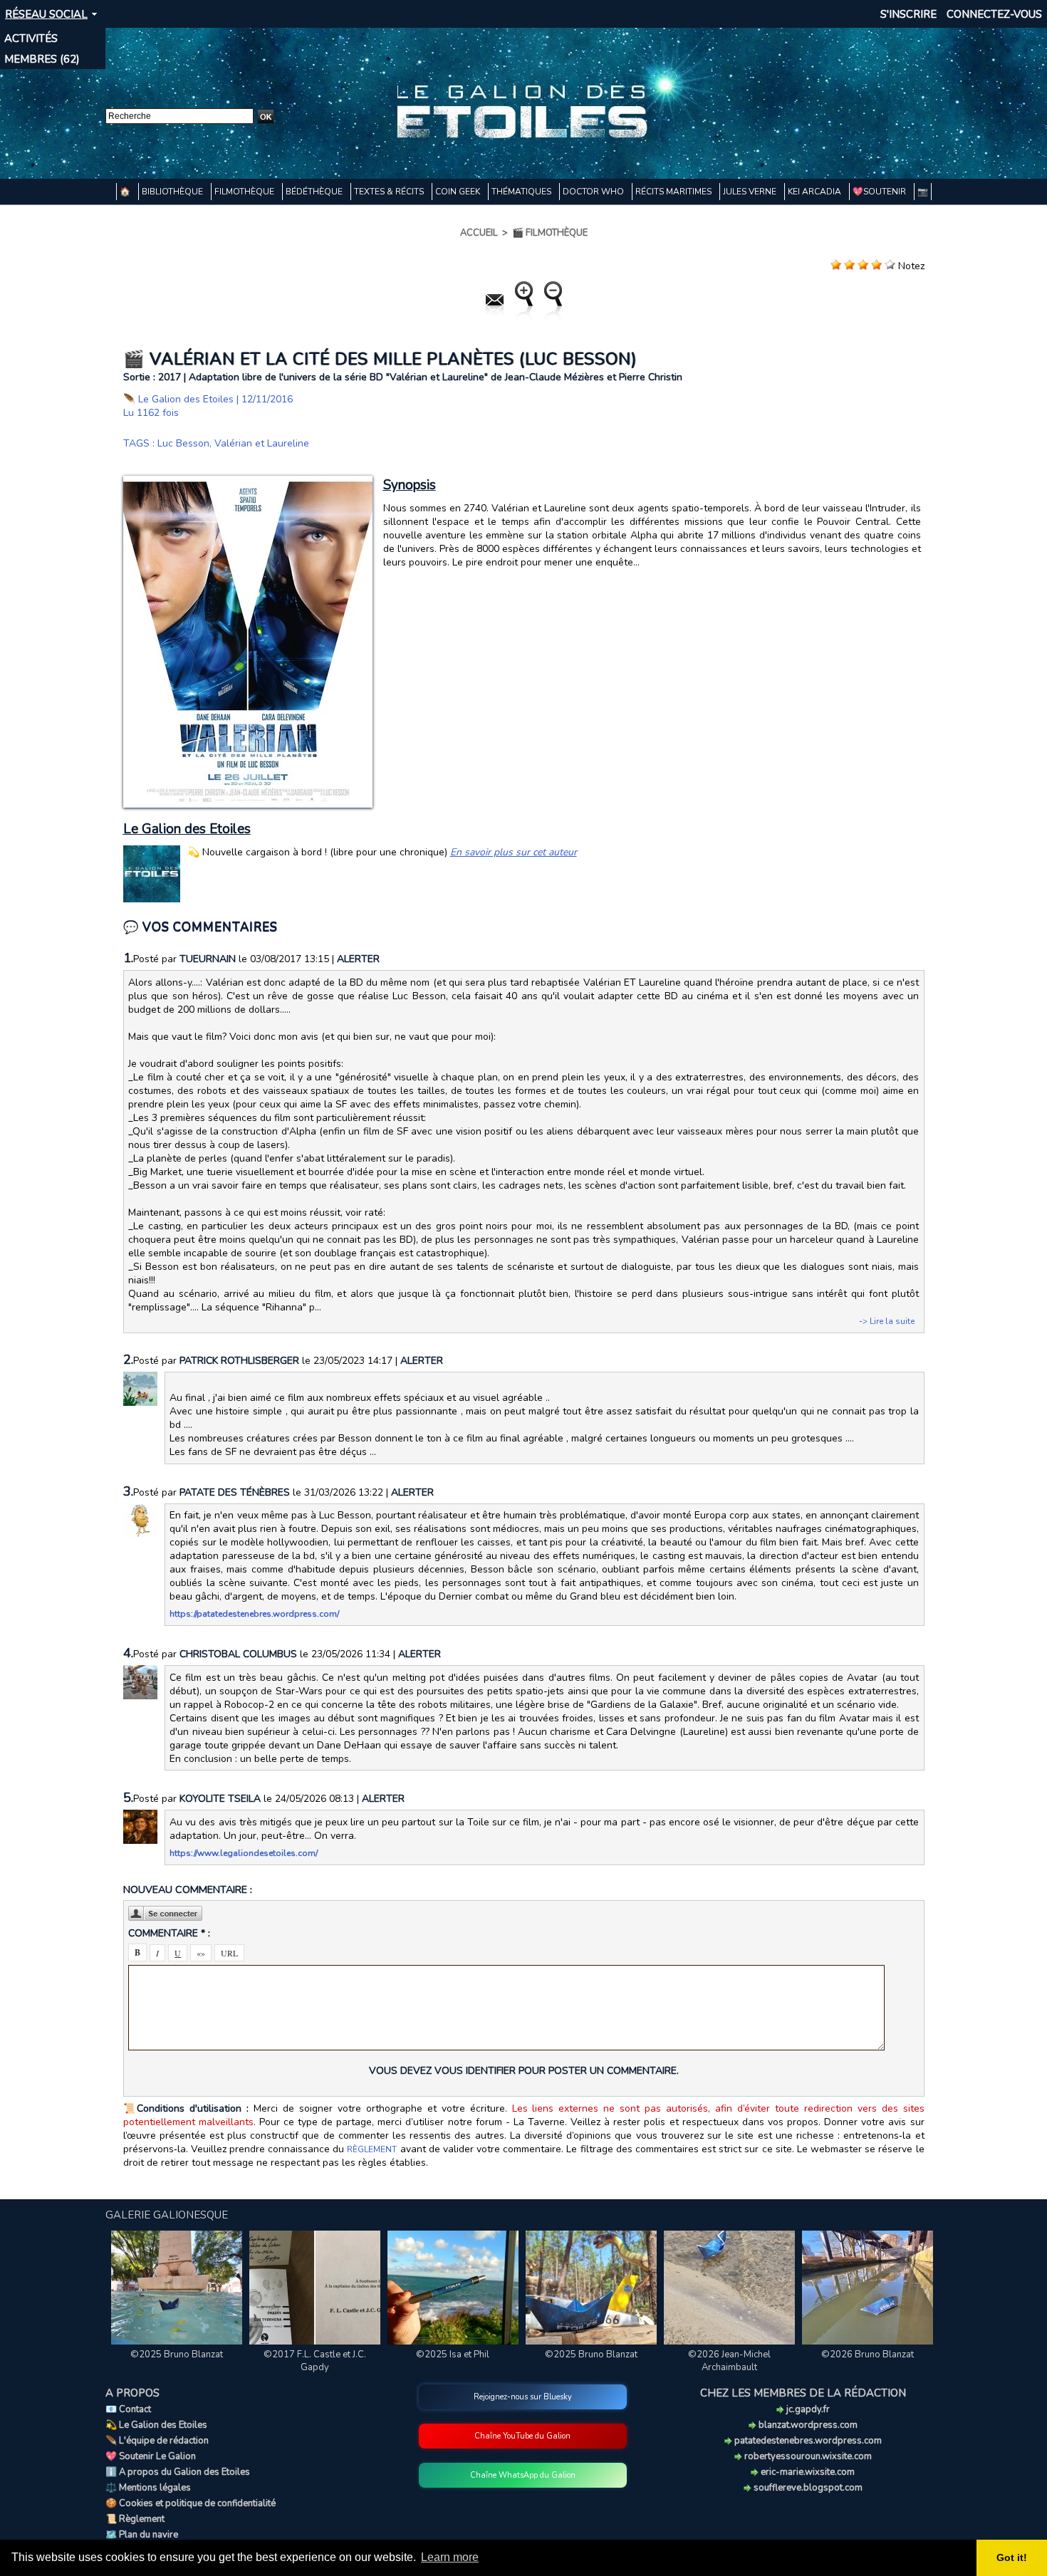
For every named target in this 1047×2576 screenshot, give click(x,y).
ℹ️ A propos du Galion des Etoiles (178, 2472)
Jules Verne (751, 192)
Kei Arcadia (816, 192)
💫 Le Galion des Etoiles (156, 2425)
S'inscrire (908, 14)
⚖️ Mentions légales (148, 2488)
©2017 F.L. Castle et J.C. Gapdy (315, 2361)
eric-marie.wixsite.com (807, 2472)
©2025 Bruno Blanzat (177, 2355)
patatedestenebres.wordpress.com (807, 2441)
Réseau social (46, 14)
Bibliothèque (173, 192)
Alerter (358, 959)
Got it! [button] (1012, 2557)
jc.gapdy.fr (807, 2409)
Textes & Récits (390, 192)
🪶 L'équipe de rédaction (157, 2441)
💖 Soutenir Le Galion (151, 2456)
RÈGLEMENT (372, 2149)
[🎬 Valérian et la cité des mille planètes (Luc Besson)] (248, 480)
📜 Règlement (135, 2519)
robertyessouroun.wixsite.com (807, 2456)
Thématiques (522, 192)
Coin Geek (459, 192)
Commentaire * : (169, 1933)
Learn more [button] (450, 2557)
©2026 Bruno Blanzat (868, 2355)
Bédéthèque (315, 192)
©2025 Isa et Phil (453, 2355)
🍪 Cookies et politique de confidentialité (191, 2503)
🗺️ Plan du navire (142, 2535)
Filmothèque (245, 192)
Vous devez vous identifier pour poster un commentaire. (524, 2071)
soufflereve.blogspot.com (807, 2488)
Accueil (479, 233)
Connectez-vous (994, 14)
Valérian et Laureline (262, 443)
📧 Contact (128, 2409)
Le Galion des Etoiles (186, 399)
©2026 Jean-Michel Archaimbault (729, 2361)
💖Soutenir (880, 192)
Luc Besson (183, 443)
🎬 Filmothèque (550, 233)
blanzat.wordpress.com (807, 2425)
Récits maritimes (674, 192)
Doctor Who (594, 192)
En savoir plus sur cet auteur (514, 852)
